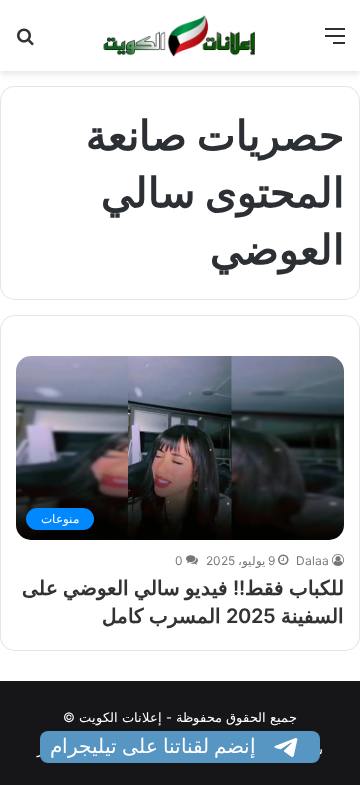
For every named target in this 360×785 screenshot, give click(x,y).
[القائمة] (335, 42)
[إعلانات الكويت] (180, 35)
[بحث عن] (25, 42)
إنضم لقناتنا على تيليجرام (155, 746)
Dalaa (312, 560)
